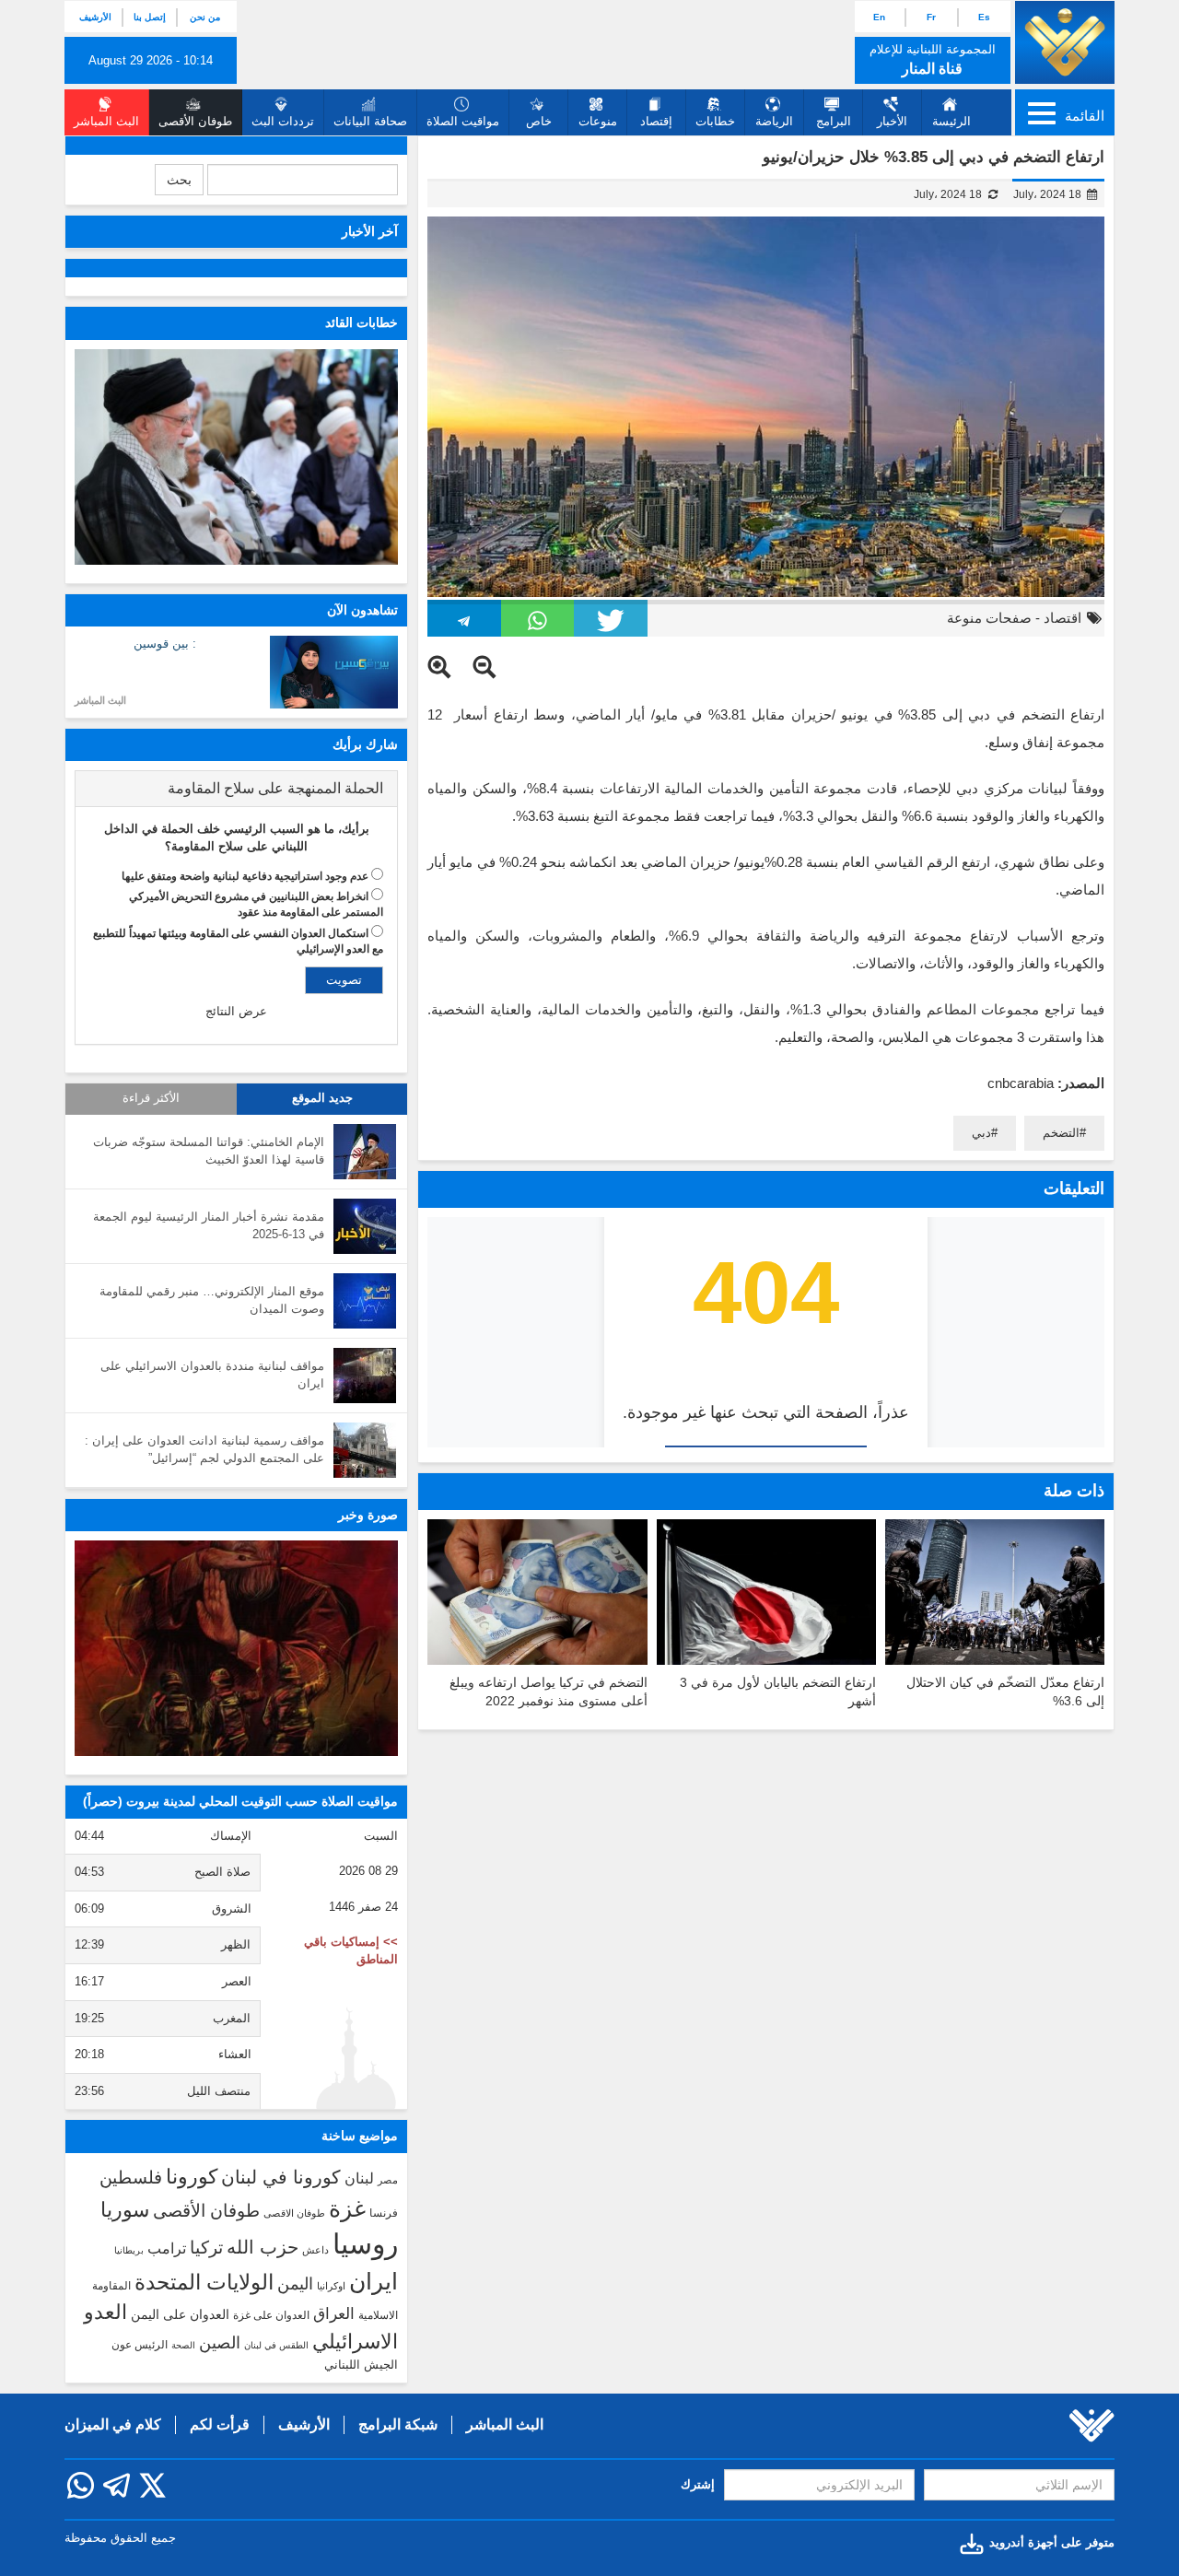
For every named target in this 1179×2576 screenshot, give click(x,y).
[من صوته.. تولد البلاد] (236, 1648)
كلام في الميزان (113, 2424)
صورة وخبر (368, 1515)
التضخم (1061, 1133)
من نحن (205, 17)
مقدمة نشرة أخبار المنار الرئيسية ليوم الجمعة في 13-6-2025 (209, 1225)
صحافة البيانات (370, 121)
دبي (981, 1133)
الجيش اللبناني (361, 2365)
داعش (315, 2250)
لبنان (359, 2178)
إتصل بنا (150, 17)
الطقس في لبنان (276, 2345)
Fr (931, 17)
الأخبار (892, 121)
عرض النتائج (236, 1011)
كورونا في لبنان (281, 2177)
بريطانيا (129, 2250)
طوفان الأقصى (206, 2211)
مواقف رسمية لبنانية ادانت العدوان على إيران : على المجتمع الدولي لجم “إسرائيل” (204, 1449)
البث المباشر (100, 700)
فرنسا (384, 2213)
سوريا (125, 2210)
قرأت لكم (220, 2424)
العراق (334, 2313)
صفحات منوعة (989, 618)
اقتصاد (1062, 618)
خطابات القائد (362, 322)
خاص (539, 121)
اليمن (295, 2284)
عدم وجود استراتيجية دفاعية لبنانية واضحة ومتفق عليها (245, 876)
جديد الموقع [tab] (322, 1098)
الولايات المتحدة (204, 2282)
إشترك (698, 2484)
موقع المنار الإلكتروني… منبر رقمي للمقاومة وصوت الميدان (212, 1300)
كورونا (192, 2177)
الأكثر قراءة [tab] (151, 1098)
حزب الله (263, 2247)
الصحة (183, 2345)
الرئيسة (951, 121)
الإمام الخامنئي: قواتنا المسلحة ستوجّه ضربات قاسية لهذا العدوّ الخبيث (209, 1151)
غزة (347, 2208)
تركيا (206, 2248)
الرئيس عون (140, 2345)
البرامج (834, 121)
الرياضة (774, 121)
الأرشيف (95, 17)
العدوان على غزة (271, 2315)
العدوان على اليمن (180, 2315)
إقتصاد (656, 121)
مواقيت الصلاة (463, 121)
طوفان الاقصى (294, 2213)
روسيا (365, 2244)
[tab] (236, 789)
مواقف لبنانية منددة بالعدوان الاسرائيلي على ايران (212, 1375)
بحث (179, 180)
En (879, 17)
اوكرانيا (331, 2286)
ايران (374, 2281)
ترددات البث (283, 121)
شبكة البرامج (398, 2424)
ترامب (167, 2248)
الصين (220, 2342)
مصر (388, 2180)
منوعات (598, 121)
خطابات (715, 121)
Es (984, 17)
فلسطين (131, 2178)
